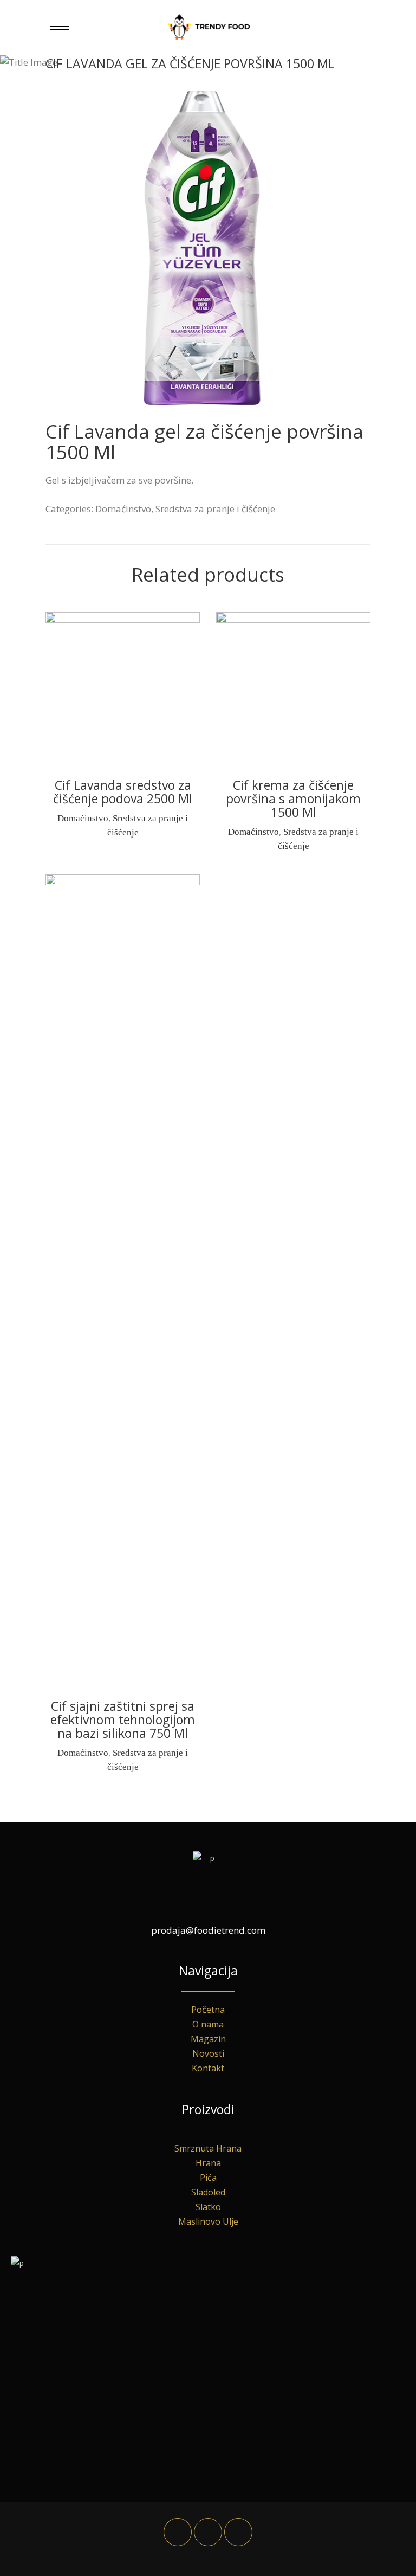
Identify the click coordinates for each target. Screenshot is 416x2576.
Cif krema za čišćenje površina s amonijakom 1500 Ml (293, 798)
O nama (208, 2024)
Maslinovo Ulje (208, 2221)
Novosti (208, 2053)
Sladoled (208, 2192)
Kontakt (208, 2068)
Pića (208, 2178)
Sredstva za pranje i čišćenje (215, 509)
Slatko (208, 2207)
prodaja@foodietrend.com (208, 1930)
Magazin (208, 2039)
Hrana (208, 2163)
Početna (208, 2010)
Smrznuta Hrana (208, 2148)
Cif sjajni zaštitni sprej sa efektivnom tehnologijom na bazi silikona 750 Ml (123, 1720)
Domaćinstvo (123, 509)
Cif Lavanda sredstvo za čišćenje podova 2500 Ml (123, 792)
